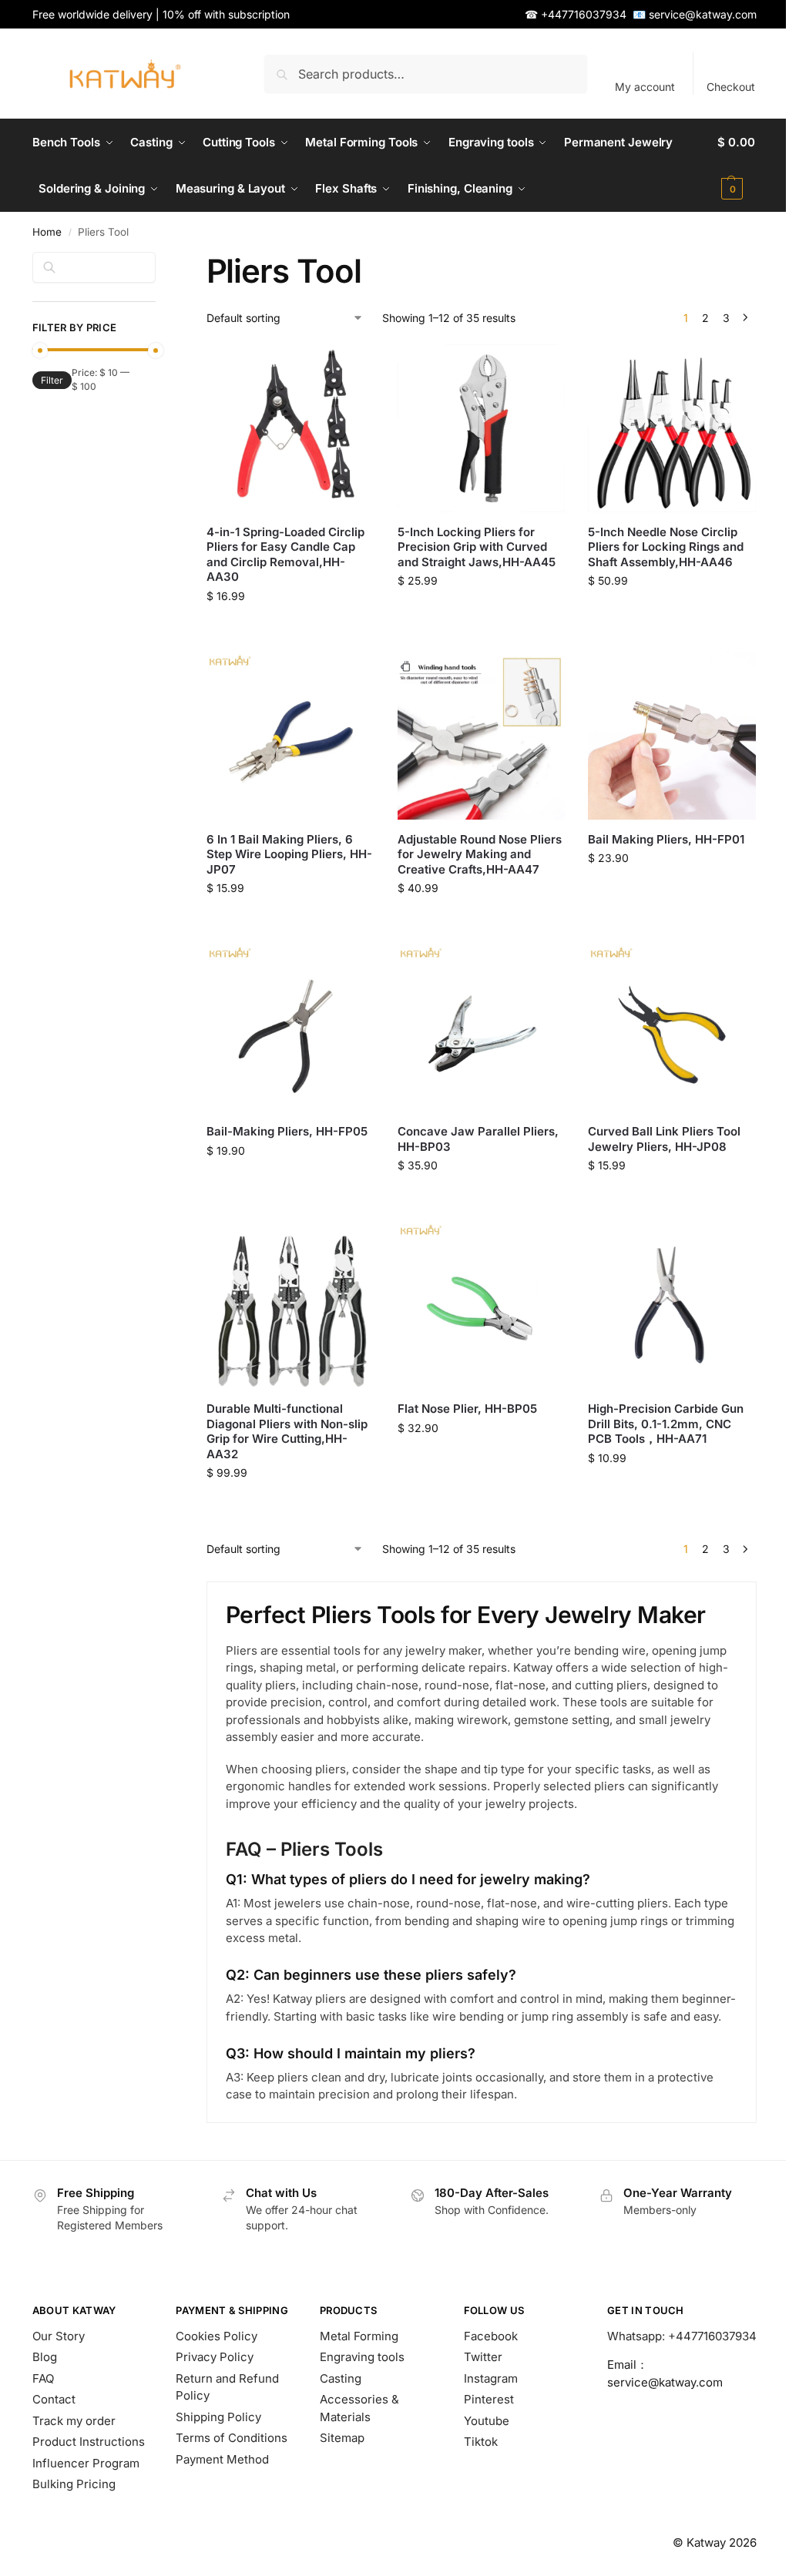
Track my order (74, 2421)
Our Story (59, 2336)
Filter (52, 380)
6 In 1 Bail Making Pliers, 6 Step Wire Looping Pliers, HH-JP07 (289, 854)
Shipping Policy (218, 2417)
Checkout (731, 87)
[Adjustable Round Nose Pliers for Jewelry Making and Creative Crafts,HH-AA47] (482, 736)
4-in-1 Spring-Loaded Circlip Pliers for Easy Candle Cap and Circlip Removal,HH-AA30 (285, 555)
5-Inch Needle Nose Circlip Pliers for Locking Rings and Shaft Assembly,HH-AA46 (666, 547)
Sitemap (342, 2438)
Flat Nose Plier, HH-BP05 (467, 1409)
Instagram (491, 2378)
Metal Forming (359, 2336)
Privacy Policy (215, 2357)
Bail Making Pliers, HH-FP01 (666, 839)
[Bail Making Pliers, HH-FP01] (672, 736)
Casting (341, 2378)
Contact (54, 2399)
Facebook (491, 2336)
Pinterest (489, 2399)
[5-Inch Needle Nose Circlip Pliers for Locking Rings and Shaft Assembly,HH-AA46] (672, 428)
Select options (481, 928)
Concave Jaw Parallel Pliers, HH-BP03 (478, 1139)
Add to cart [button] (290, 636)
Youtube (487, 2421)
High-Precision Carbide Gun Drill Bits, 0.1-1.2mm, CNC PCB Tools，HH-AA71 (666, 1424)
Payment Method (222, 2459)
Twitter (483, 2357)
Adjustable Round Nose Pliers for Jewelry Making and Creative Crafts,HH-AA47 (480, 854)
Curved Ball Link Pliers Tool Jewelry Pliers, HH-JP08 (664, 1139)
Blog (45, 2357)
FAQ (43, 2378)
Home (47, 232)
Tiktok (481, 2442)
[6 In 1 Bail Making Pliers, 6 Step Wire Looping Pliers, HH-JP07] (290, 736)
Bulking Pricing (74, 2484)
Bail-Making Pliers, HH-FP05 (287, 1131)
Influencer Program (86, 2463)
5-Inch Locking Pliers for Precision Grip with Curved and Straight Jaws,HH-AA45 (477, 547)
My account (645, 87)
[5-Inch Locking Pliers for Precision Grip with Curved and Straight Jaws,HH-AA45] (482, 428)
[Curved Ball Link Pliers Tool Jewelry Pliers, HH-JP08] (672, 1028)
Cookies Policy (217, 2336)
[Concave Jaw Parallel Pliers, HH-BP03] (482, 1028)
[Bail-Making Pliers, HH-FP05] (290, 1028)
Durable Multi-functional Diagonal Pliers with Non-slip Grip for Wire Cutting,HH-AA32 (287, 1431)
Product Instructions (89, 2442)
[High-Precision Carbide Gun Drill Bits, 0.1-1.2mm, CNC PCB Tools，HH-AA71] (672, 1305)
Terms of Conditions (232, 2438)
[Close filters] (160, 261)
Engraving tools (362, 2357)
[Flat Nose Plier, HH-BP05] (482, 1305)
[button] (737, 166)
